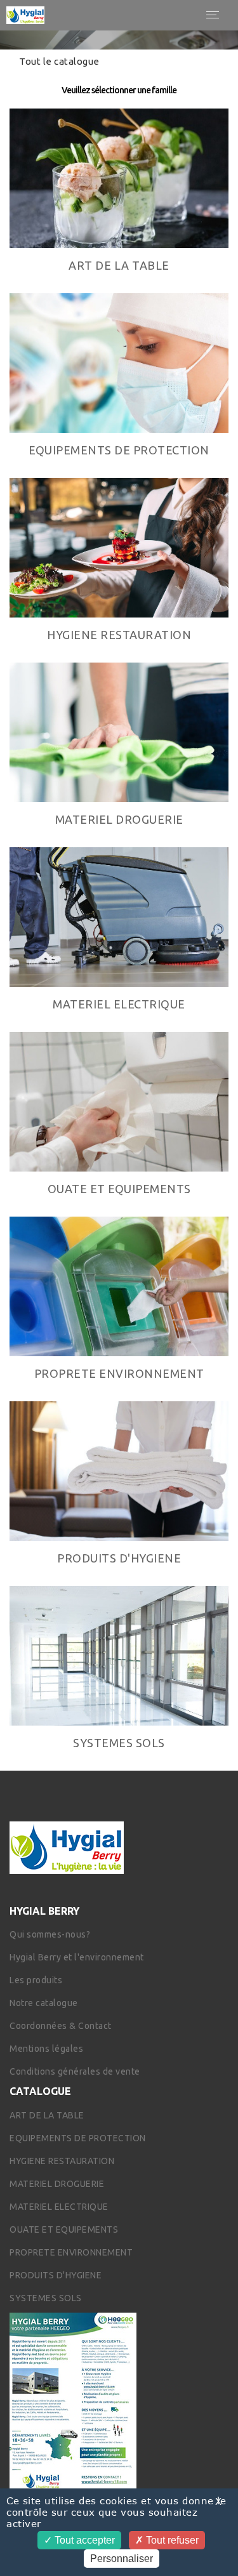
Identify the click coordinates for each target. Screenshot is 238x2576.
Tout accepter (83, 2540)
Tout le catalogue (59, 61)
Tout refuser (171, 2540)
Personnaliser (122, 2559)
